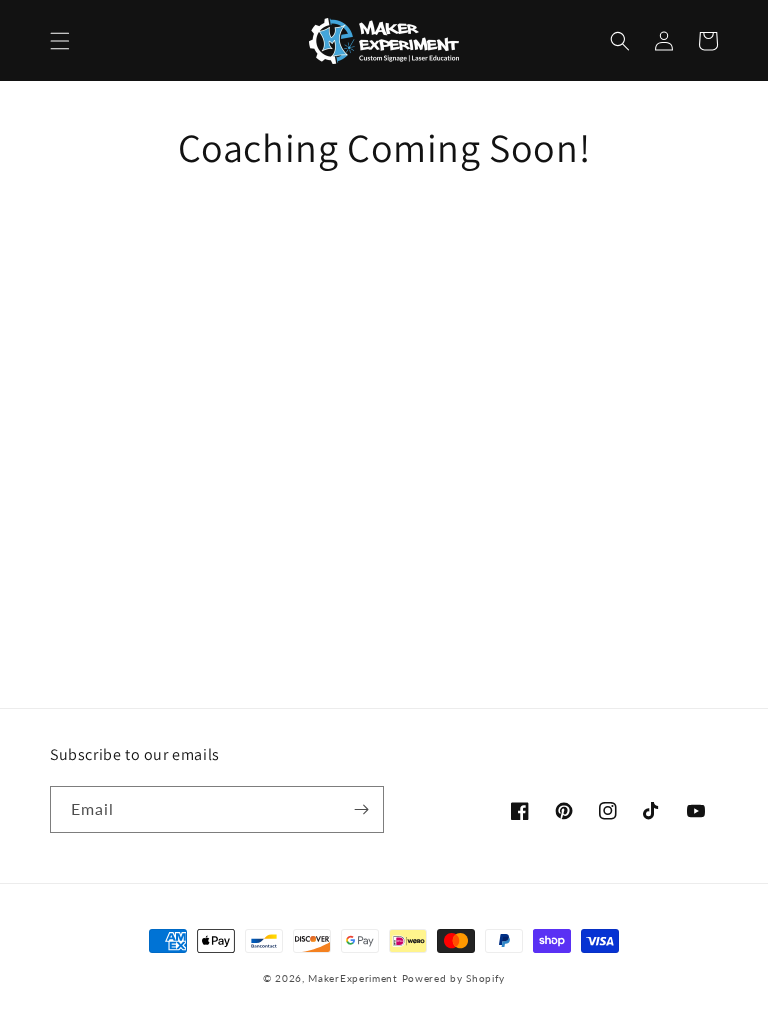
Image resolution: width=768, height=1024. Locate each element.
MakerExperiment (353, 978)
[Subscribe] (361, 809)
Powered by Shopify (454, 978)
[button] (60, 41)
